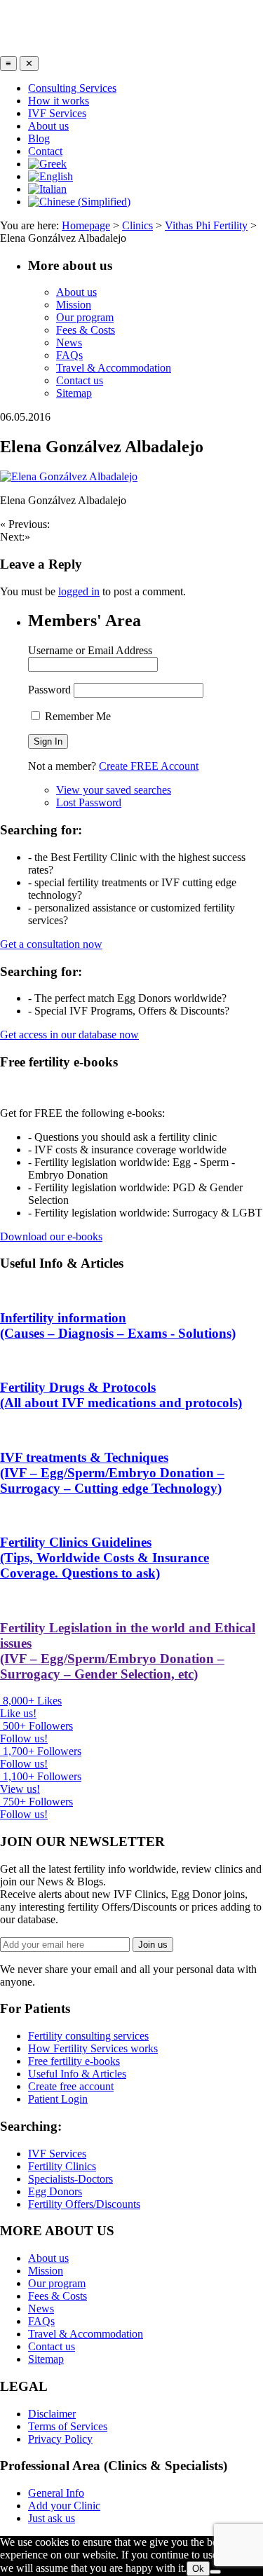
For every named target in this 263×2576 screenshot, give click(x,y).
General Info (56, 2493)
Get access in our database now (69, 1035)
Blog (39, 138)
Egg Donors (55, 2191)
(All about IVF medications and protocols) (121, 1395)
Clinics (137, 225)
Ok (198, 2569)
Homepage (86, 225)
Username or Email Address (90, 650)
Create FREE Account (149, 766)
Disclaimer (52, 2414)
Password (49, 690)
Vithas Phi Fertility (206, 225)
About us (48, 126)
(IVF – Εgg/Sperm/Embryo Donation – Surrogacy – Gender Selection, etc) (128, 1651)
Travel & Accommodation (114, 368)
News (69, 343)
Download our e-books (51, 1236)
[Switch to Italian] (47, 189)
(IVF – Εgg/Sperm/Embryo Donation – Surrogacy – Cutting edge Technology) (112, 1473)
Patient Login (58, 2099)
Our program (85, 317)
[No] (215, 2572)
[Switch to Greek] (47, 164)
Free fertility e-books (74, 2061)
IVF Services (57, 113)
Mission (74, 305)
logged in (79, 591)
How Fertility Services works (93, 2048)
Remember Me (76, 716)
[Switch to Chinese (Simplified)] (79, 202)
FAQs (69, 355)
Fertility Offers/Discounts (84, 2204)
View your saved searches (114, 790)
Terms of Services (68, 2426)
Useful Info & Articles (77, 2074)
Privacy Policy (60, 2439)
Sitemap (74, 393)
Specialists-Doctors (70, 2179)
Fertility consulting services (88, 2036)
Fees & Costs (86, 330)
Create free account (71, 2086)
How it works (59, 101)
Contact (45, 151)
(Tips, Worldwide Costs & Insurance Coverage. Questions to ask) (104, 1558)
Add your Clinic (64, 2506)
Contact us (80, 380)
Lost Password (89, 802)
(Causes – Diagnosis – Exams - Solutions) (118, 1326)
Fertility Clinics (62, 2166)
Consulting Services (72, 88)
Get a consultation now (51, 944)
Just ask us (52, 2518)
